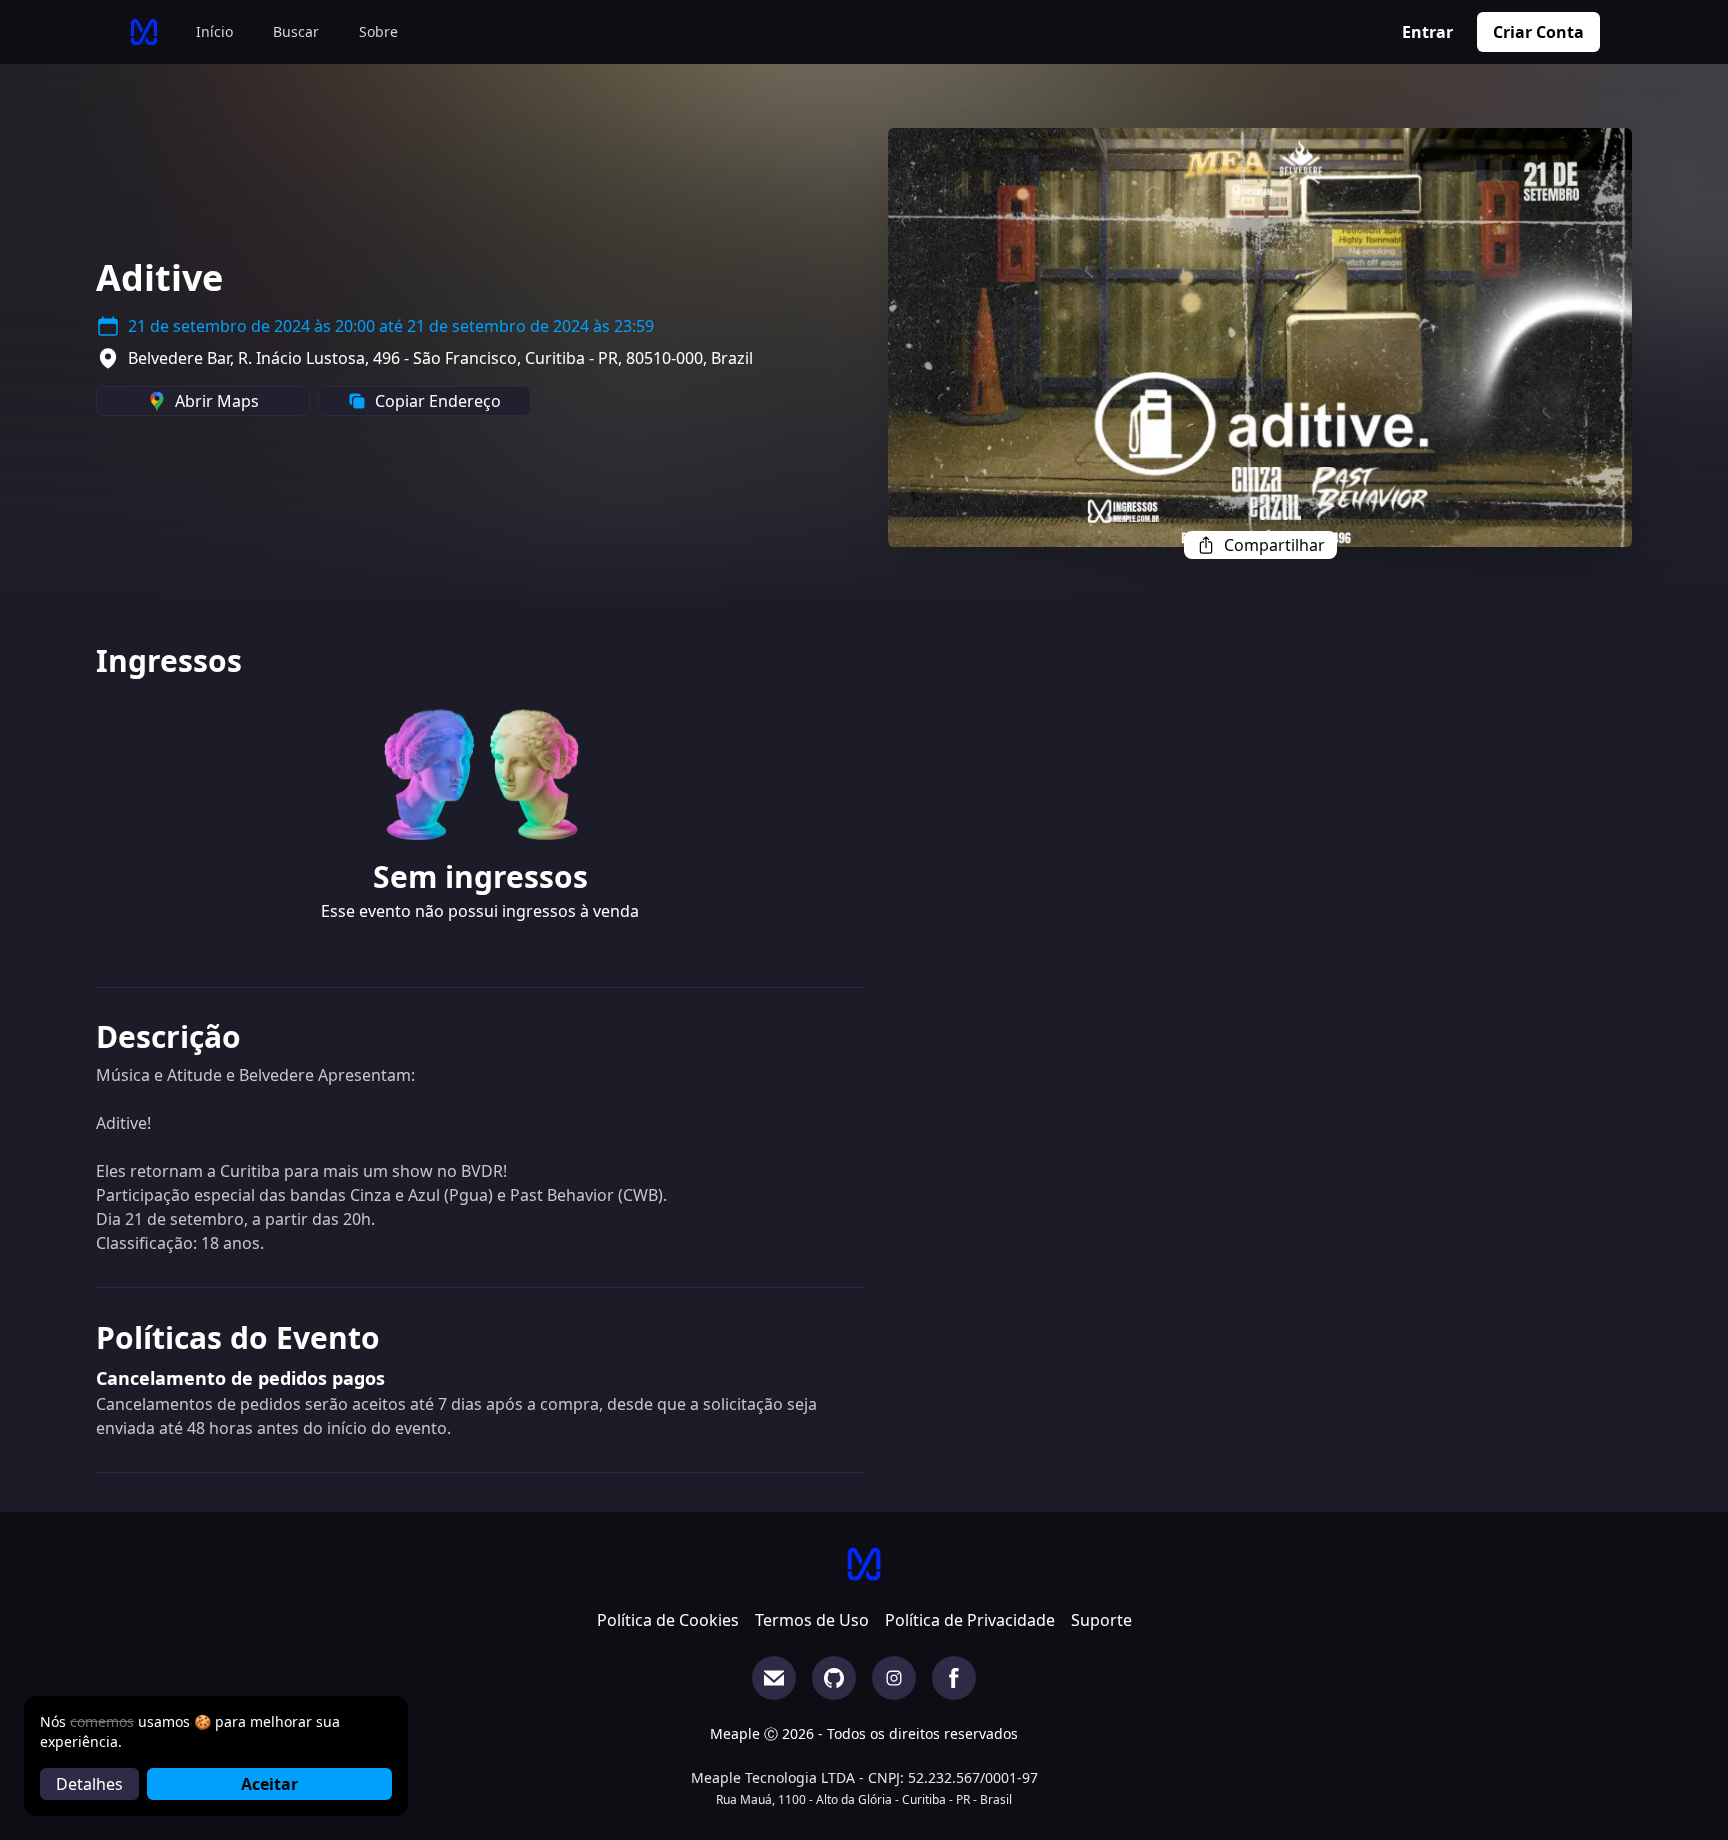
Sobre (378, 31)
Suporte (1101, 1620)
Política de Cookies (668, 1620)
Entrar (1427, 32)
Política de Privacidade (970, 1620)
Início (214, 31)
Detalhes (89, 1784)
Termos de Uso (812, 1620)
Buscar (296, 31)
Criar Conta (1538, 32)
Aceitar (269, 1784)
